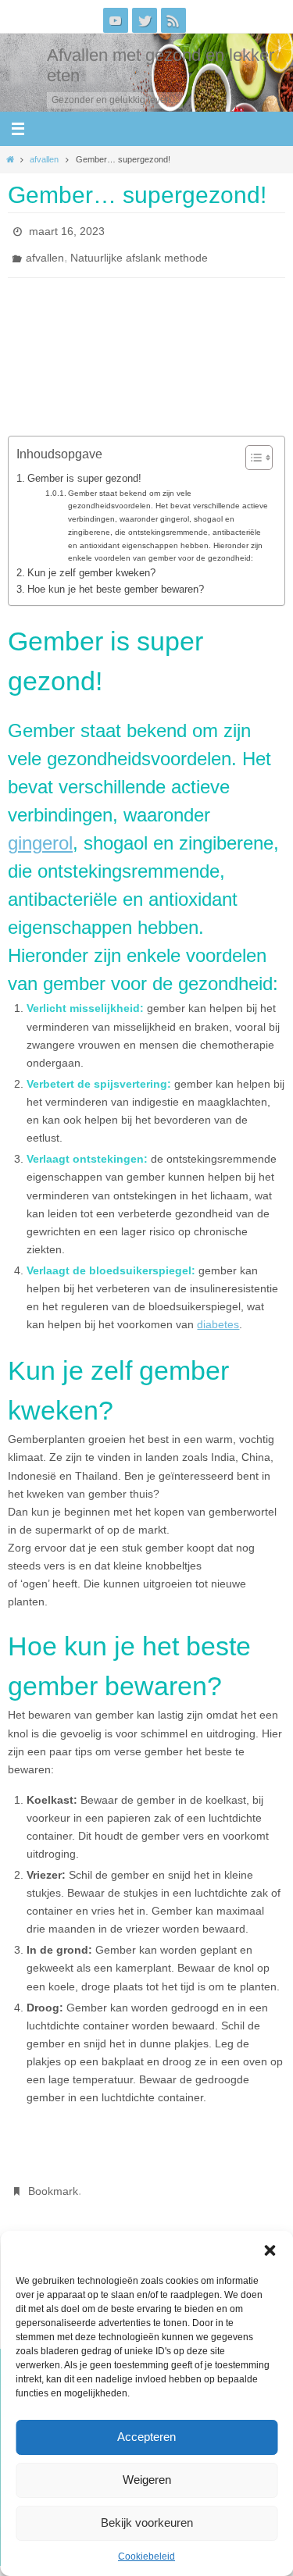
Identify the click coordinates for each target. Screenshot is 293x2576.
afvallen (44, 159)
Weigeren (147, 2480)
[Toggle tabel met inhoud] (251, 449)
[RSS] (173, 20)
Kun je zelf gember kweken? (91, 564)
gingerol (40, 834)
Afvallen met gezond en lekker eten (161, 65)
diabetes (218, 1316)
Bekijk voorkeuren (147, 2523)
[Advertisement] (154, 326)
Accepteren (146, 2437)
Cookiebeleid (146, 2556)
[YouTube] (116, 20)
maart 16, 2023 (67, 230)
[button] (270, 2250)
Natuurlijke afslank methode (139, 251)
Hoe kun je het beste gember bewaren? (116, 581)
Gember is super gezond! (86, 470)
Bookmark (53, 2181)
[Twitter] (145, 20)
